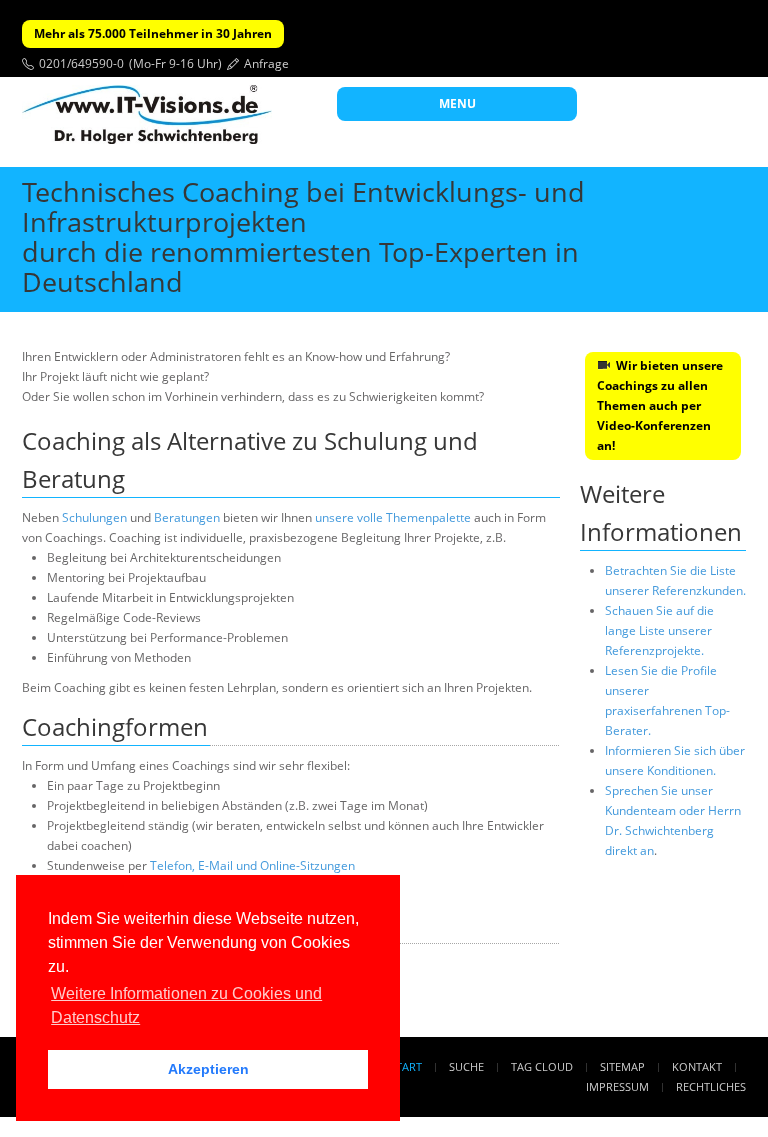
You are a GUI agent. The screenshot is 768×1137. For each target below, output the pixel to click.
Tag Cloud (542, 1066)
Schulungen (94, 517)
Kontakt (697, 1066)
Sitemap (622, 1066)
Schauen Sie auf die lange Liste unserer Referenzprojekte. (659, 630)
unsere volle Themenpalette (393, 517)
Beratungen (187, 517)
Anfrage (266, 63)
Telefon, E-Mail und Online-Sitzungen (252, 865)
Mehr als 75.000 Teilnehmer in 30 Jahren (153, 33)
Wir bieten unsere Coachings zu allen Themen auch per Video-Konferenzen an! (660, 405)
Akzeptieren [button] (208, 1069)
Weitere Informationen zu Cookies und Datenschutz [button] (186, 1005)
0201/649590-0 (81, 63)
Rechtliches (711, 1086)
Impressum (617, 1086)
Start (406, 1066)
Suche (466, 1066)
